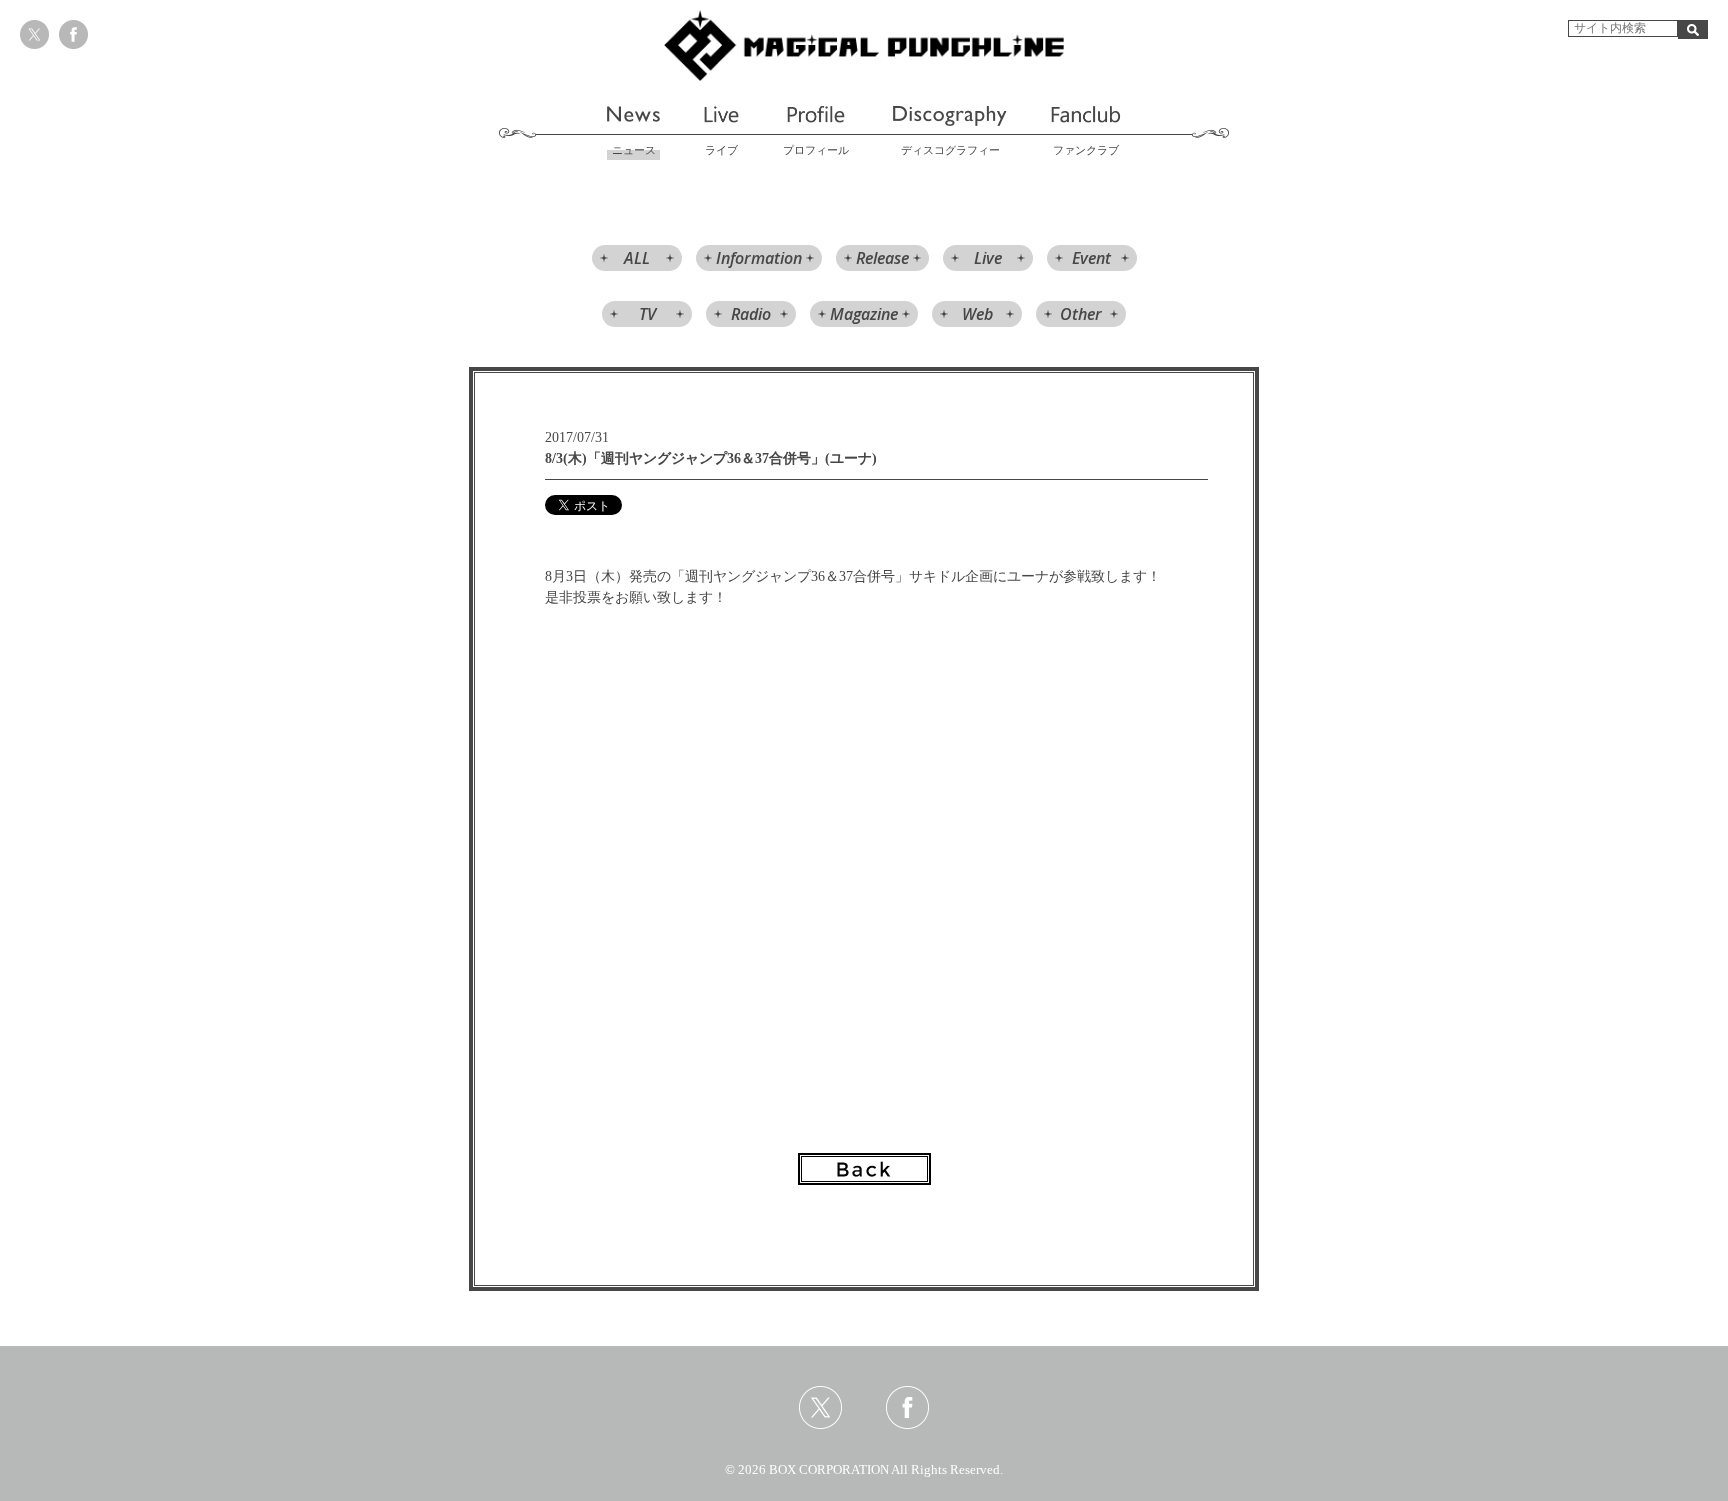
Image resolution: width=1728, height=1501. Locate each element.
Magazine (864, 314)
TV (647, 314)
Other (1081, 314)
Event (1091, 258)
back (864, 1169)
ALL (637, 258)
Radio (751, 314)
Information (759, 258)
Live (988, 258)
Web (977, 314)
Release (882, 258)
